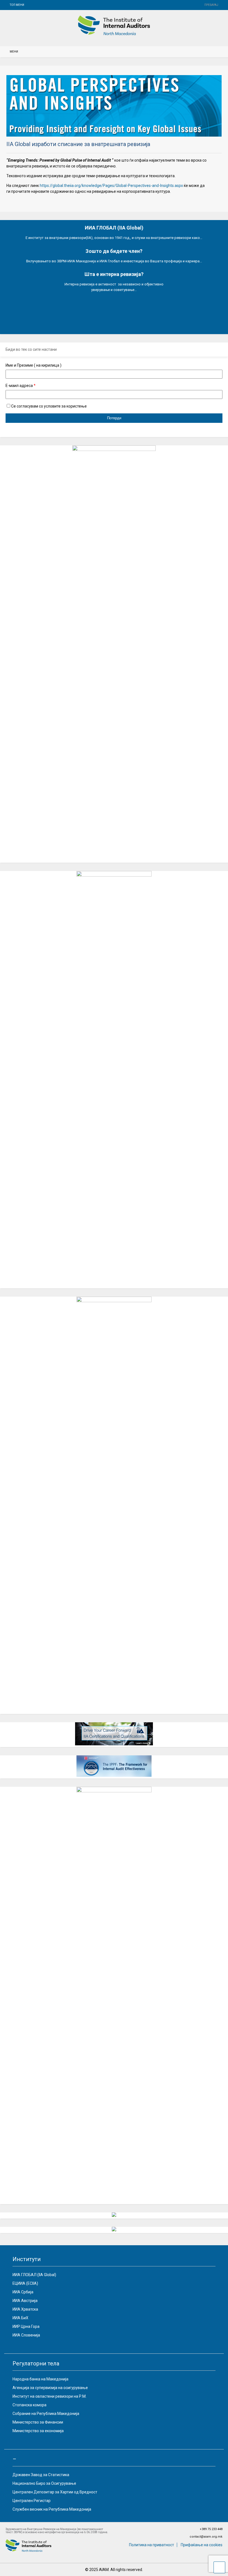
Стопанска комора (29, 2405)
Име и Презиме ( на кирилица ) (34, 365)
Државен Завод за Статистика (41, 2475)
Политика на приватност (152, 2545)
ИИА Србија (23, 2292)
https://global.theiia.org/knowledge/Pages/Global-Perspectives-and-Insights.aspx (111, 186)
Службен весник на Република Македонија (52, 2509)
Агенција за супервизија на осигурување (50, 2388)
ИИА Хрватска (25, 2309)
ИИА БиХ (20, 2318)
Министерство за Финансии (38, 2422)
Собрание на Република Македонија (46, 2414)
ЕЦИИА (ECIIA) (25, 2283)
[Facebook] (199, 5)
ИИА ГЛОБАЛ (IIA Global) (34, 2275)
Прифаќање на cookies (202, 2545)
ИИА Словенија (26, 2335)
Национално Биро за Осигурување (44, 2483)
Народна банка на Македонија (40, 2379)
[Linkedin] (191, 5)
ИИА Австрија (25, 2301)
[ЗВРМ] (114, 34)
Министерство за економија (38, 2431)
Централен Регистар (32, 2501)
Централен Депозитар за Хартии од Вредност (55, 2492)
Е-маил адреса (21, 386)
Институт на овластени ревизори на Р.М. (49, 2396)
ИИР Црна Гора (26, 2326)
